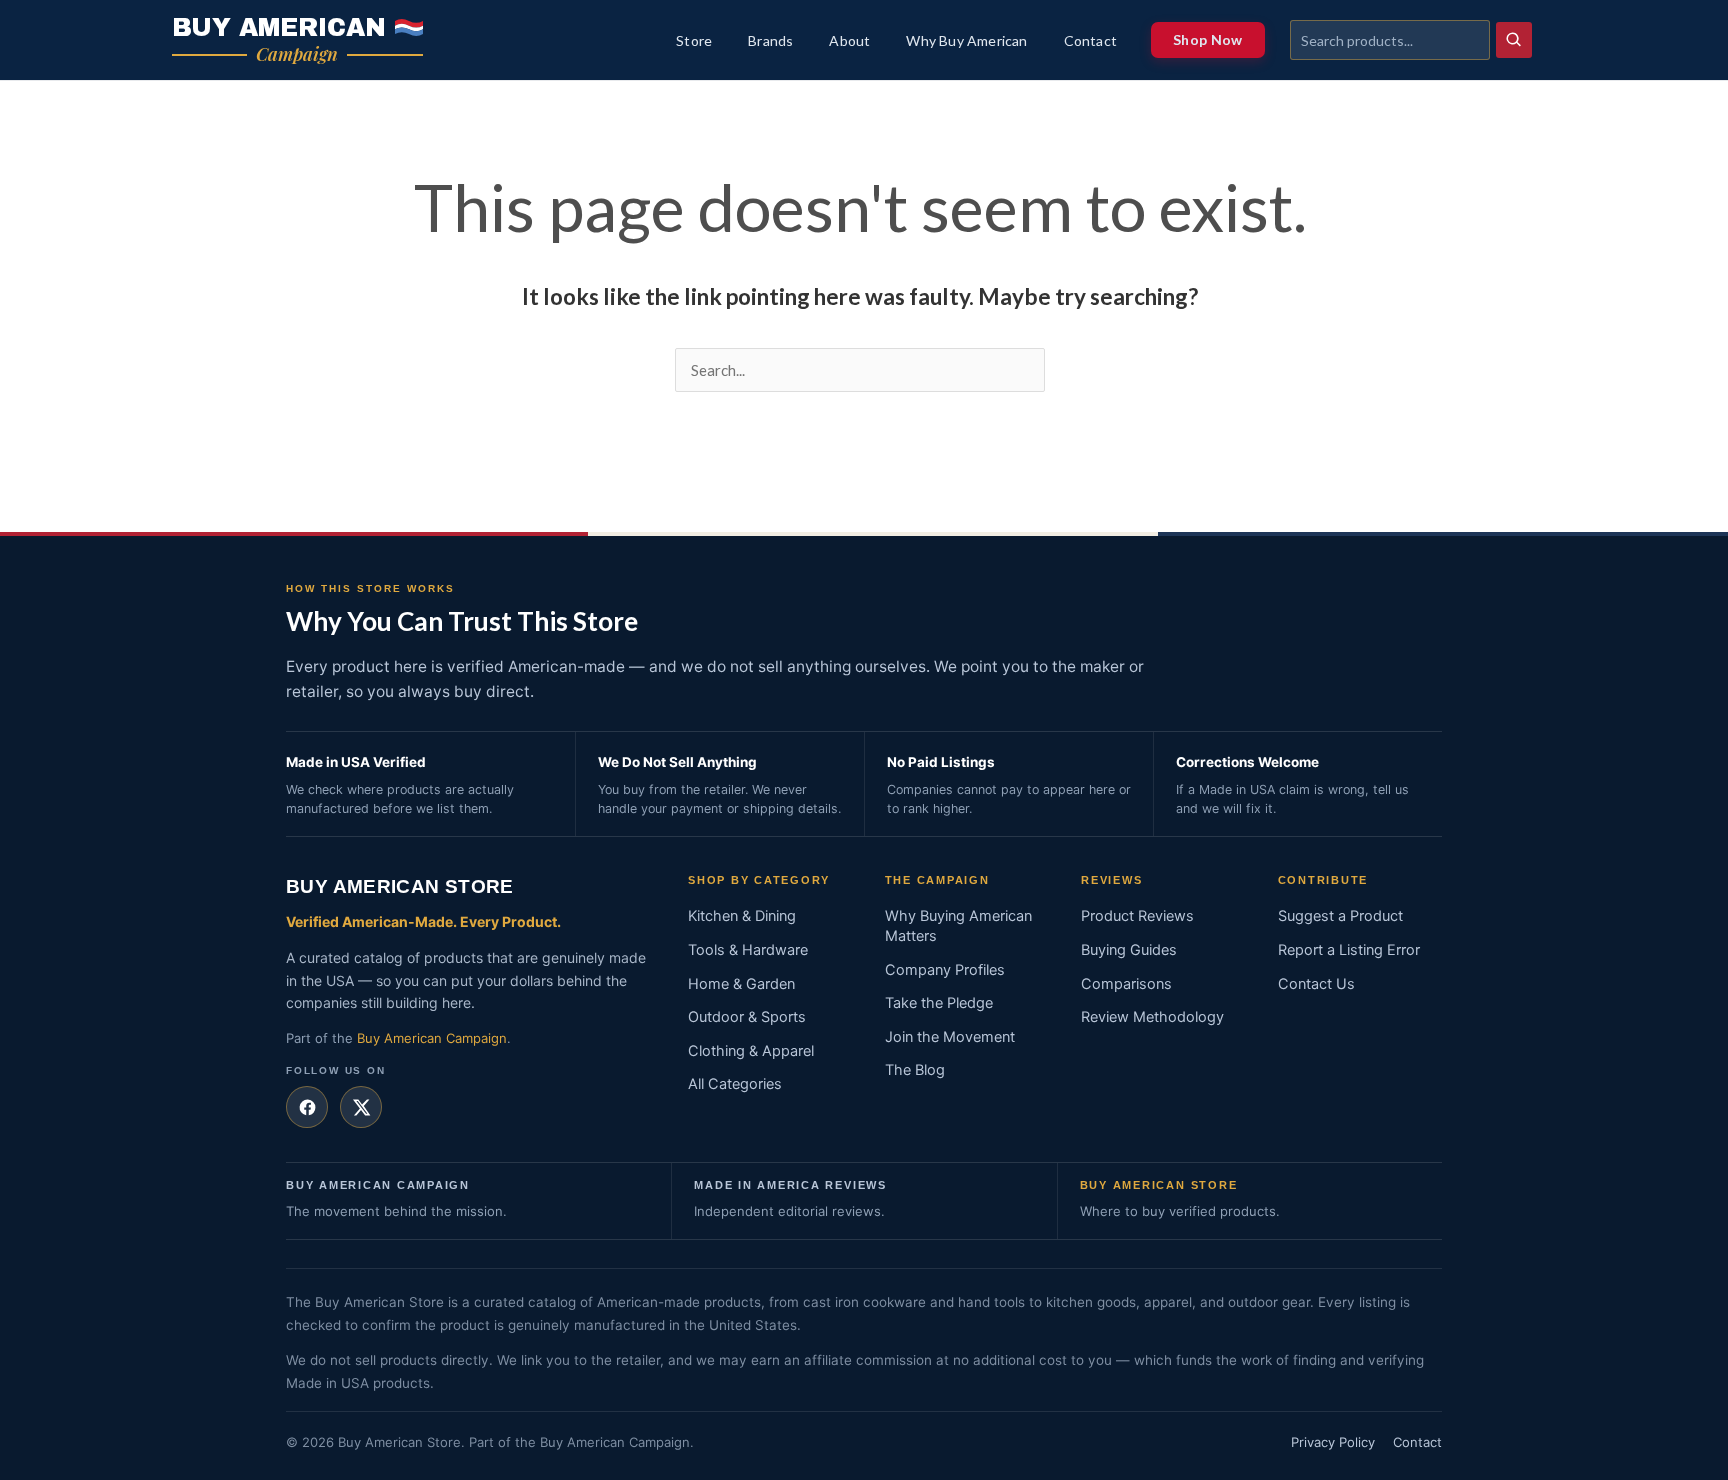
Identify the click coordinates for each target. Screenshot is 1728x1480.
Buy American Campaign (432, 1038)
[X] (361, 1107)
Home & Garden (741, 984)
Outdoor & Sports (747, 1017)
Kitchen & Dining (742, 916)
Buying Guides (1129, 950)
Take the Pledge (939, 1003)
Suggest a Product (1340, 916)
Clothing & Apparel (751, 1051)
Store (694, 41)
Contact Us (1316, 984)
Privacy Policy (1333, 1442)
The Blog (915, 1070)
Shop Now (1207, 39)
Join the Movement (950, 1037)
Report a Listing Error (1349, 950)
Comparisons (1126, 984)
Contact (1090, 41)
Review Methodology (1152, 1017)
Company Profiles (945, 970)
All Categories (735, 1084)
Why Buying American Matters (958, 926)
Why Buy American (966, 41)
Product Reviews (1137, 916)
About (849, 41)
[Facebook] (307, 1107)
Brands (770, 41)
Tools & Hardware (748, 950)
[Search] (1514, 40)
